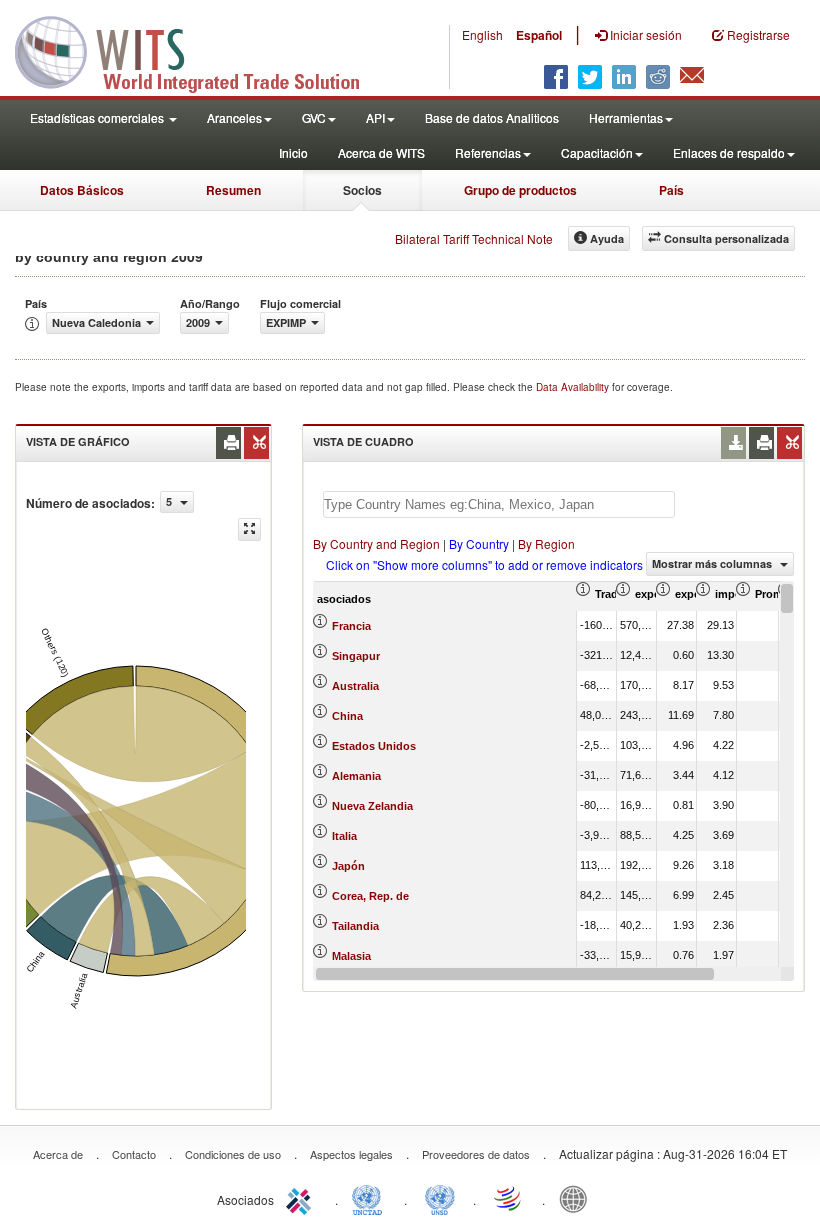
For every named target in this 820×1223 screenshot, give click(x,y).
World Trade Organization (509, 1198)
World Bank (578, 1198)
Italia (344, 836)
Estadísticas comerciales (98, 117)
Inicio (293, 152)
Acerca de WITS (381, 152)
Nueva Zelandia (372, 806)
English (482, 34)
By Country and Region (376, 543)
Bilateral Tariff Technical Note (474, 238)
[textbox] (499, 504)
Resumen (233, 190)
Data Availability (574, 387)
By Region (546, 543)
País (671, 190)
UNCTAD (371, 1198)
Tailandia (355, 926)
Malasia (351, 956)
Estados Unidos (374, 746)
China (347, 716)
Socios (362, 190)
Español (539, 35)
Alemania (356, 776)
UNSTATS (440, 1198)
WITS (200, 50)
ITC (302, 1198)
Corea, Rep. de (370, 896)
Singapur (356, 656)
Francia (351, 626)
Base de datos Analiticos (492, 117)
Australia (355, 686)
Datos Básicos (82, 190)
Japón (348, 866)
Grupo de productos (520, 190)
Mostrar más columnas (713, 563)
